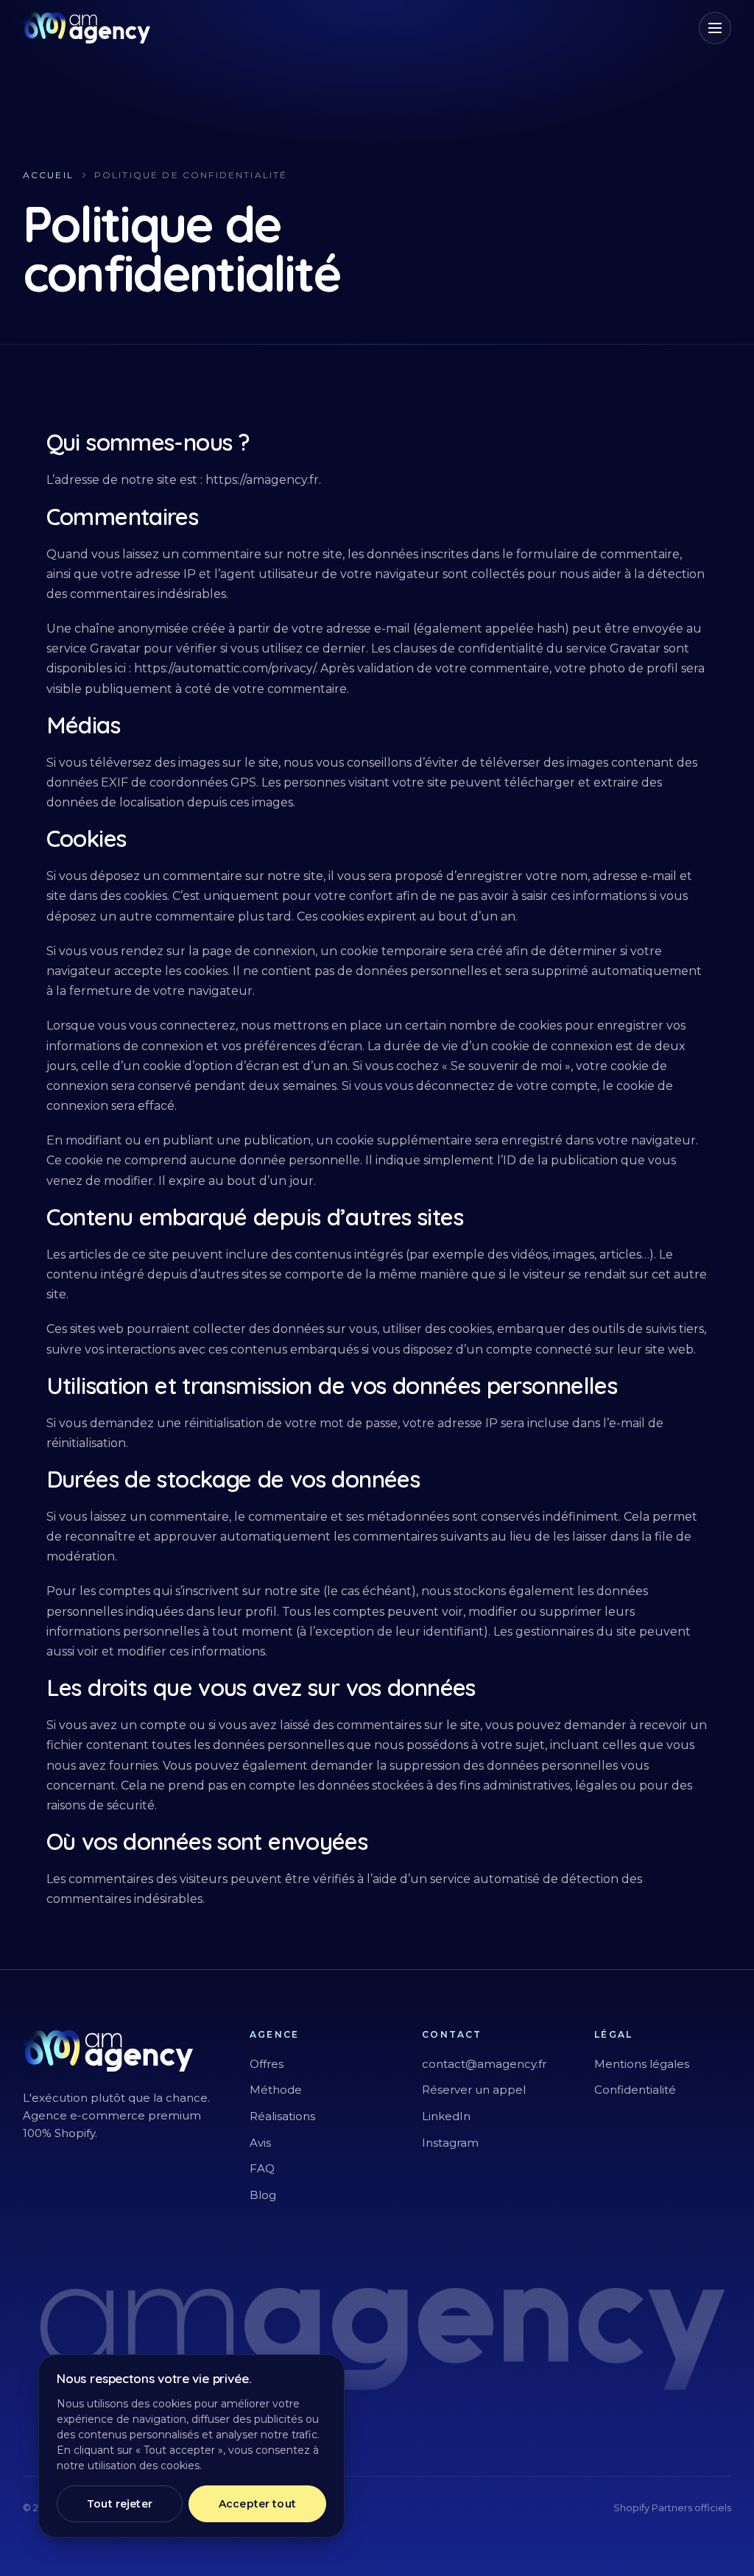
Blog (263, 2195)
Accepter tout (257, 2504)
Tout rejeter (120, 2504)
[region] (191, 2446)
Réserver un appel (474, 2090)
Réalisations (282, 2116)
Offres (267, 2064)
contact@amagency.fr (484, 2064)
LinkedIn (446, 2116)
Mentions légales (642, 2064)
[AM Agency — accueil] (87, 28)
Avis (260, 2143)
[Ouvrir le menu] (715, 28)
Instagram (450, 2143)
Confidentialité (635, 2090)
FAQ (262, 2168)
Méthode (276, 2090)
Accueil (48, 175)
